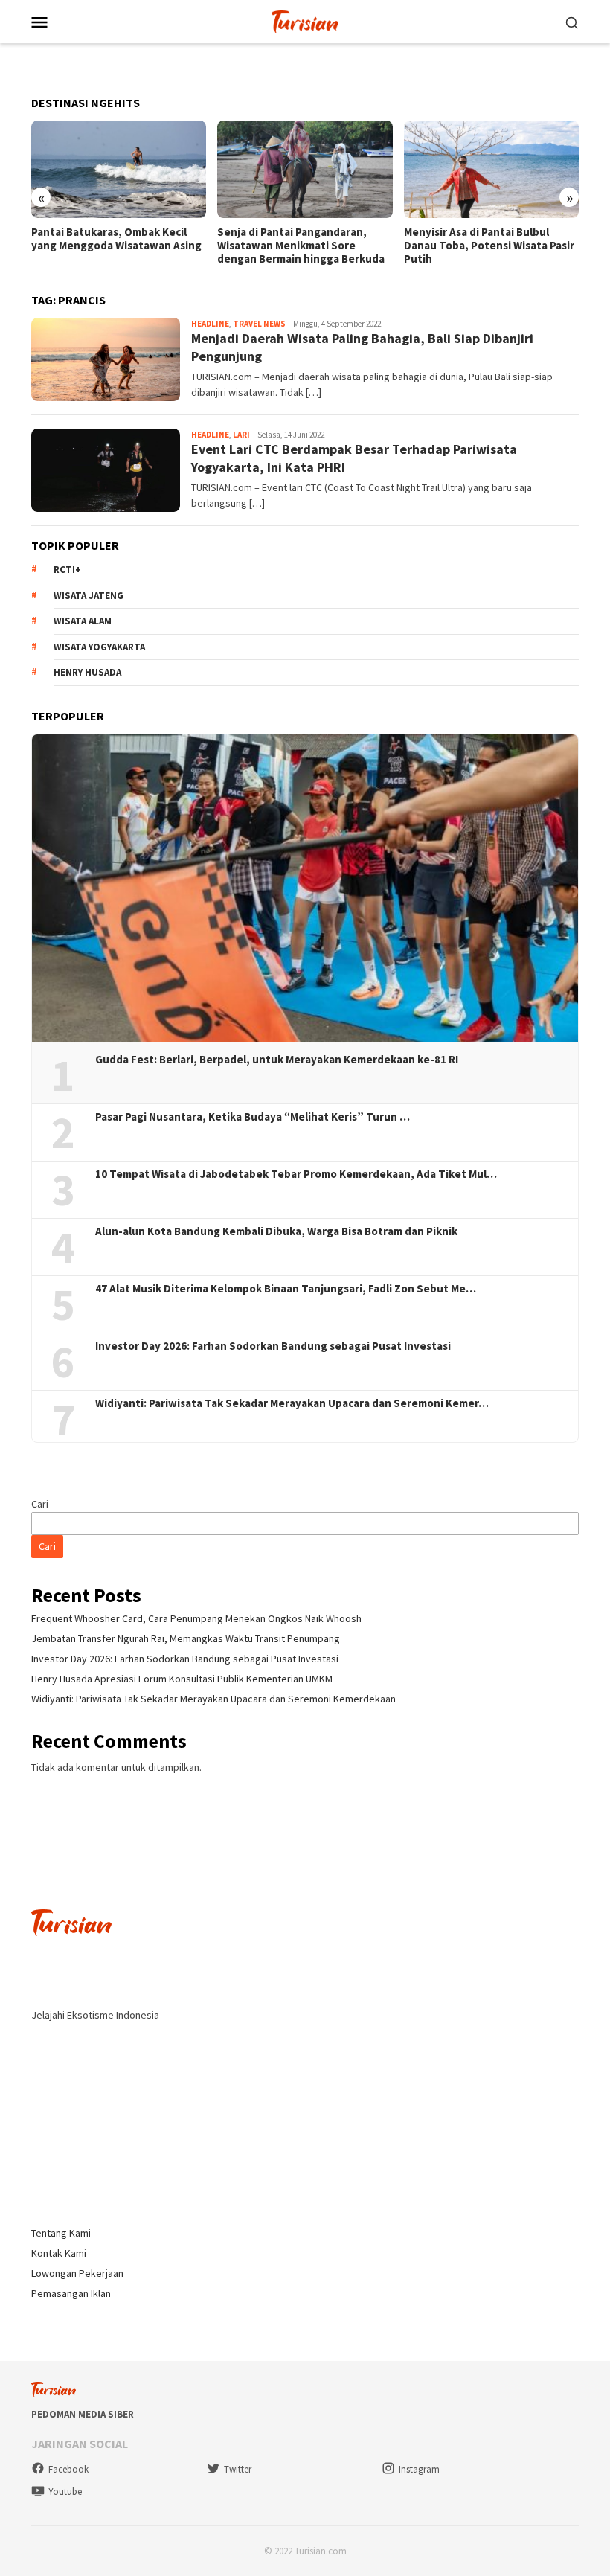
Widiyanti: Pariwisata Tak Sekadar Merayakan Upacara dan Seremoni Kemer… (292, 1403)
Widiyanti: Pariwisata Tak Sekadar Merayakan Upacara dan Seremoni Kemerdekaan (213, 1699)
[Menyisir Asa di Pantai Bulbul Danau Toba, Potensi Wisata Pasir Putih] (491, 170)
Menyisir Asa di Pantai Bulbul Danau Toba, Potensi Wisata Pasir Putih (489, 246)
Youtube (65, 2492)
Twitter (238, 2469)
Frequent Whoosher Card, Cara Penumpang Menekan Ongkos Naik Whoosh (196, 1618)
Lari (241, 435)
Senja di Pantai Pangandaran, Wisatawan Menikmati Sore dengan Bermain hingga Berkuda (301, 246)
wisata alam (83, 621)
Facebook (68, 2469)
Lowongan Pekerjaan (77, 2273)
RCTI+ (67, 570)
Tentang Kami (61, 2233)
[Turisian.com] (305, 20)
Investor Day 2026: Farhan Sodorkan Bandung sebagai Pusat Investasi (273, 1346)
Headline (210, 324)
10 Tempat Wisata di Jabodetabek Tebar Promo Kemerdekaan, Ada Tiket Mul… (296, 1174)
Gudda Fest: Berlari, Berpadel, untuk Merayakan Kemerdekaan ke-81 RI (277, 1060)
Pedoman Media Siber (83, 2414)
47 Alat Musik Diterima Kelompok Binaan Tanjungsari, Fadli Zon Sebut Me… (286, 1289)
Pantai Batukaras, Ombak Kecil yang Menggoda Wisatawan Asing (116, 239)
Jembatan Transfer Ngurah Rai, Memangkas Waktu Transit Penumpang (186, 1638)
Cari (40, 1504)
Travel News (259, 324)
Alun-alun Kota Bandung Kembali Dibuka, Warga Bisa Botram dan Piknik (276, 1231)
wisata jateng (89, 596)
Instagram (419, 2469)
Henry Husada (87, 672)
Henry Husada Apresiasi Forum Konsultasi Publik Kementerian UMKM (182, 1679)
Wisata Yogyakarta (99, 647)
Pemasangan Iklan (71, 2293)
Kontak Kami (59, 2253)
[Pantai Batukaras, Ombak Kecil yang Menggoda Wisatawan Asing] (119, 170)
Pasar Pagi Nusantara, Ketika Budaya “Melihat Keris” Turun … (253, 1117)
